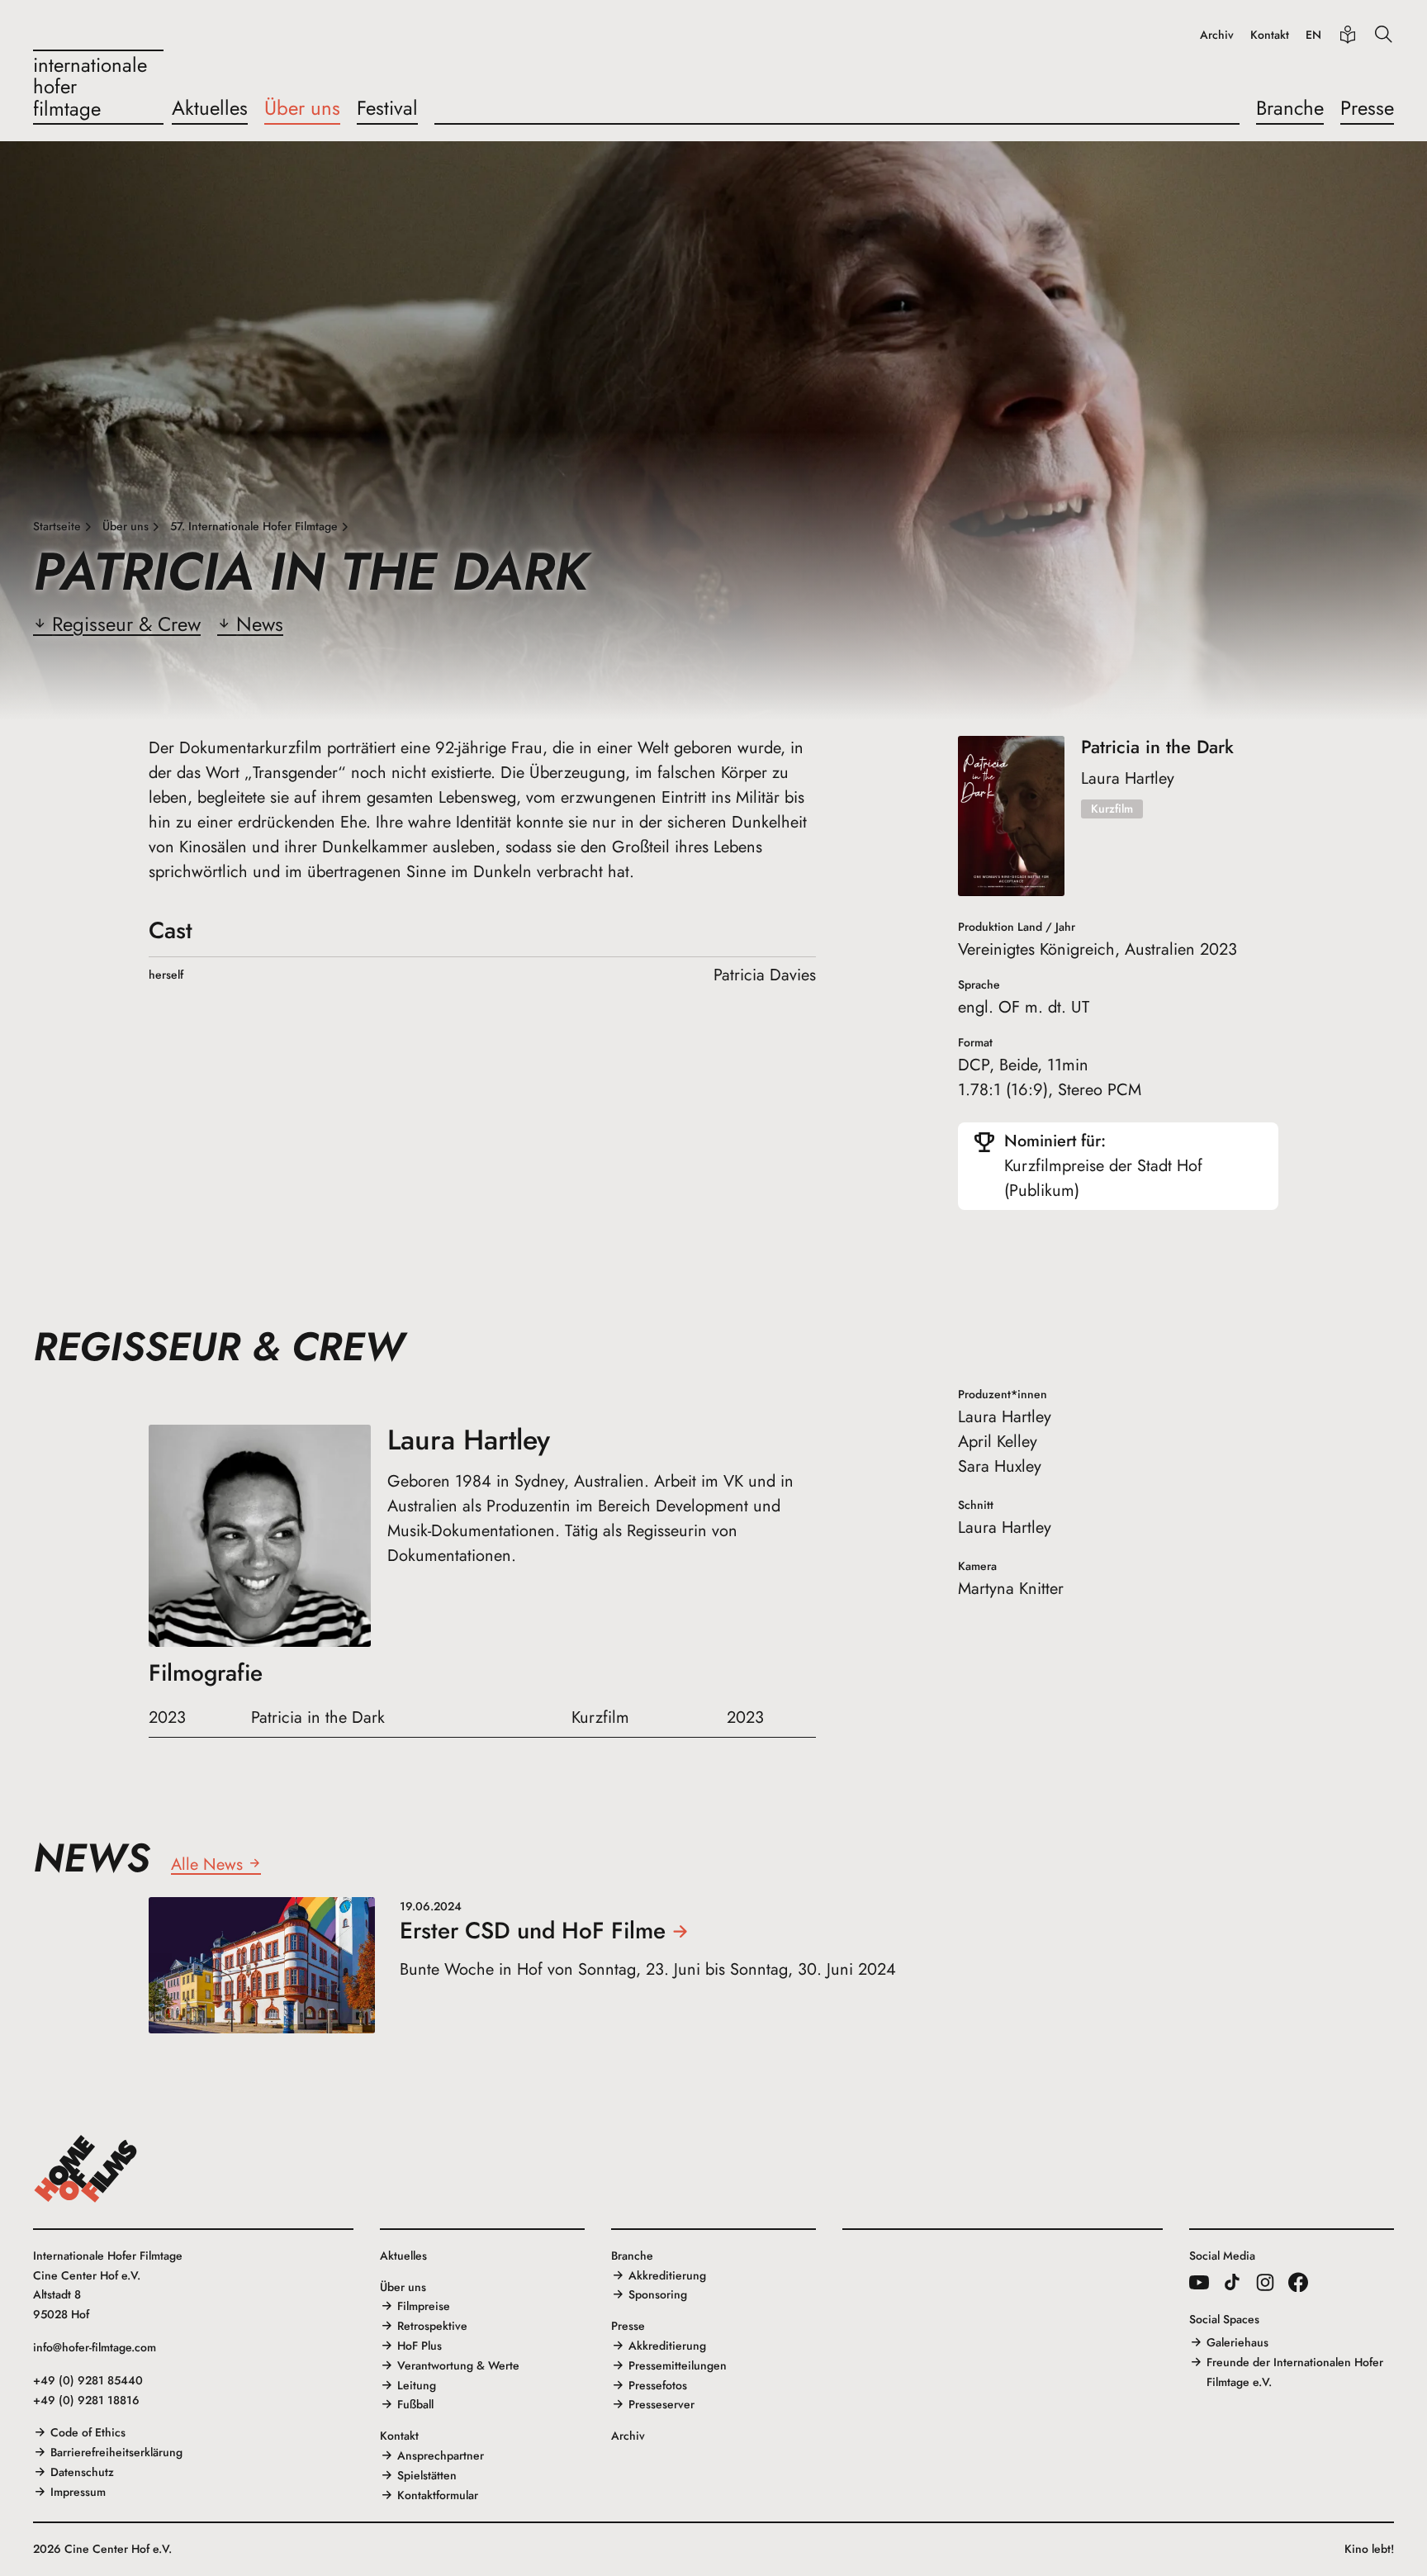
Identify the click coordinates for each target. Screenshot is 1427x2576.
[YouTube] (1199, 2282)
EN (1313, 35)
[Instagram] (1265, 2282)
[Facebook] (1298, 2282)
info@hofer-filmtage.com (95, 2347)
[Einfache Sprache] (1348, 35)
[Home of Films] (86, 2169)
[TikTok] (1232, 2282)
